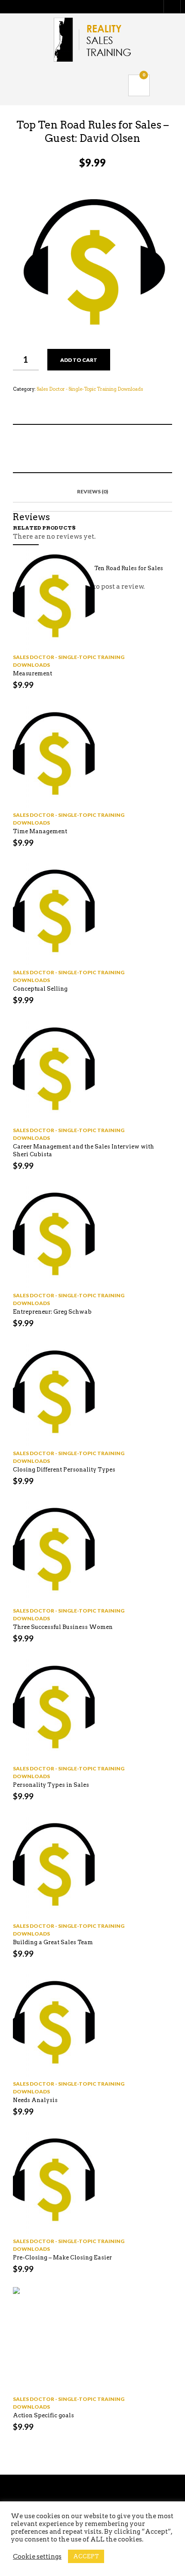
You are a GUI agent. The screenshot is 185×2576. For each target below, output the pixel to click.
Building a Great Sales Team (53, 1942)
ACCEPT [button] (86, 2556)
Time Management (40, 831)
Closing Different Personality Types (64, 1470)
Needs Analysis (35, 2100)
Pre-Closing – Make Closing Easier (62, 2258)
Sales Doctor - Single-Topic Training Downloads (90, 389)
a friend (108, 449)
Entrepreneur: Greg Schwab (52, 1312)
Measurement (32, 673)
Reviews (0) (92, 491)
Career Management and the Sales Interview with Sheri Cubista (83, 1150)
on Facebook (54, 449)
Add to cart (79, 360)
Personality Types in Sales (51, 1785)
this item (81, 449)
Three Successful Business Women (63, 1627)
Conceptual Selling (40, 989)
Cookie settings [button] (37, 2557)
